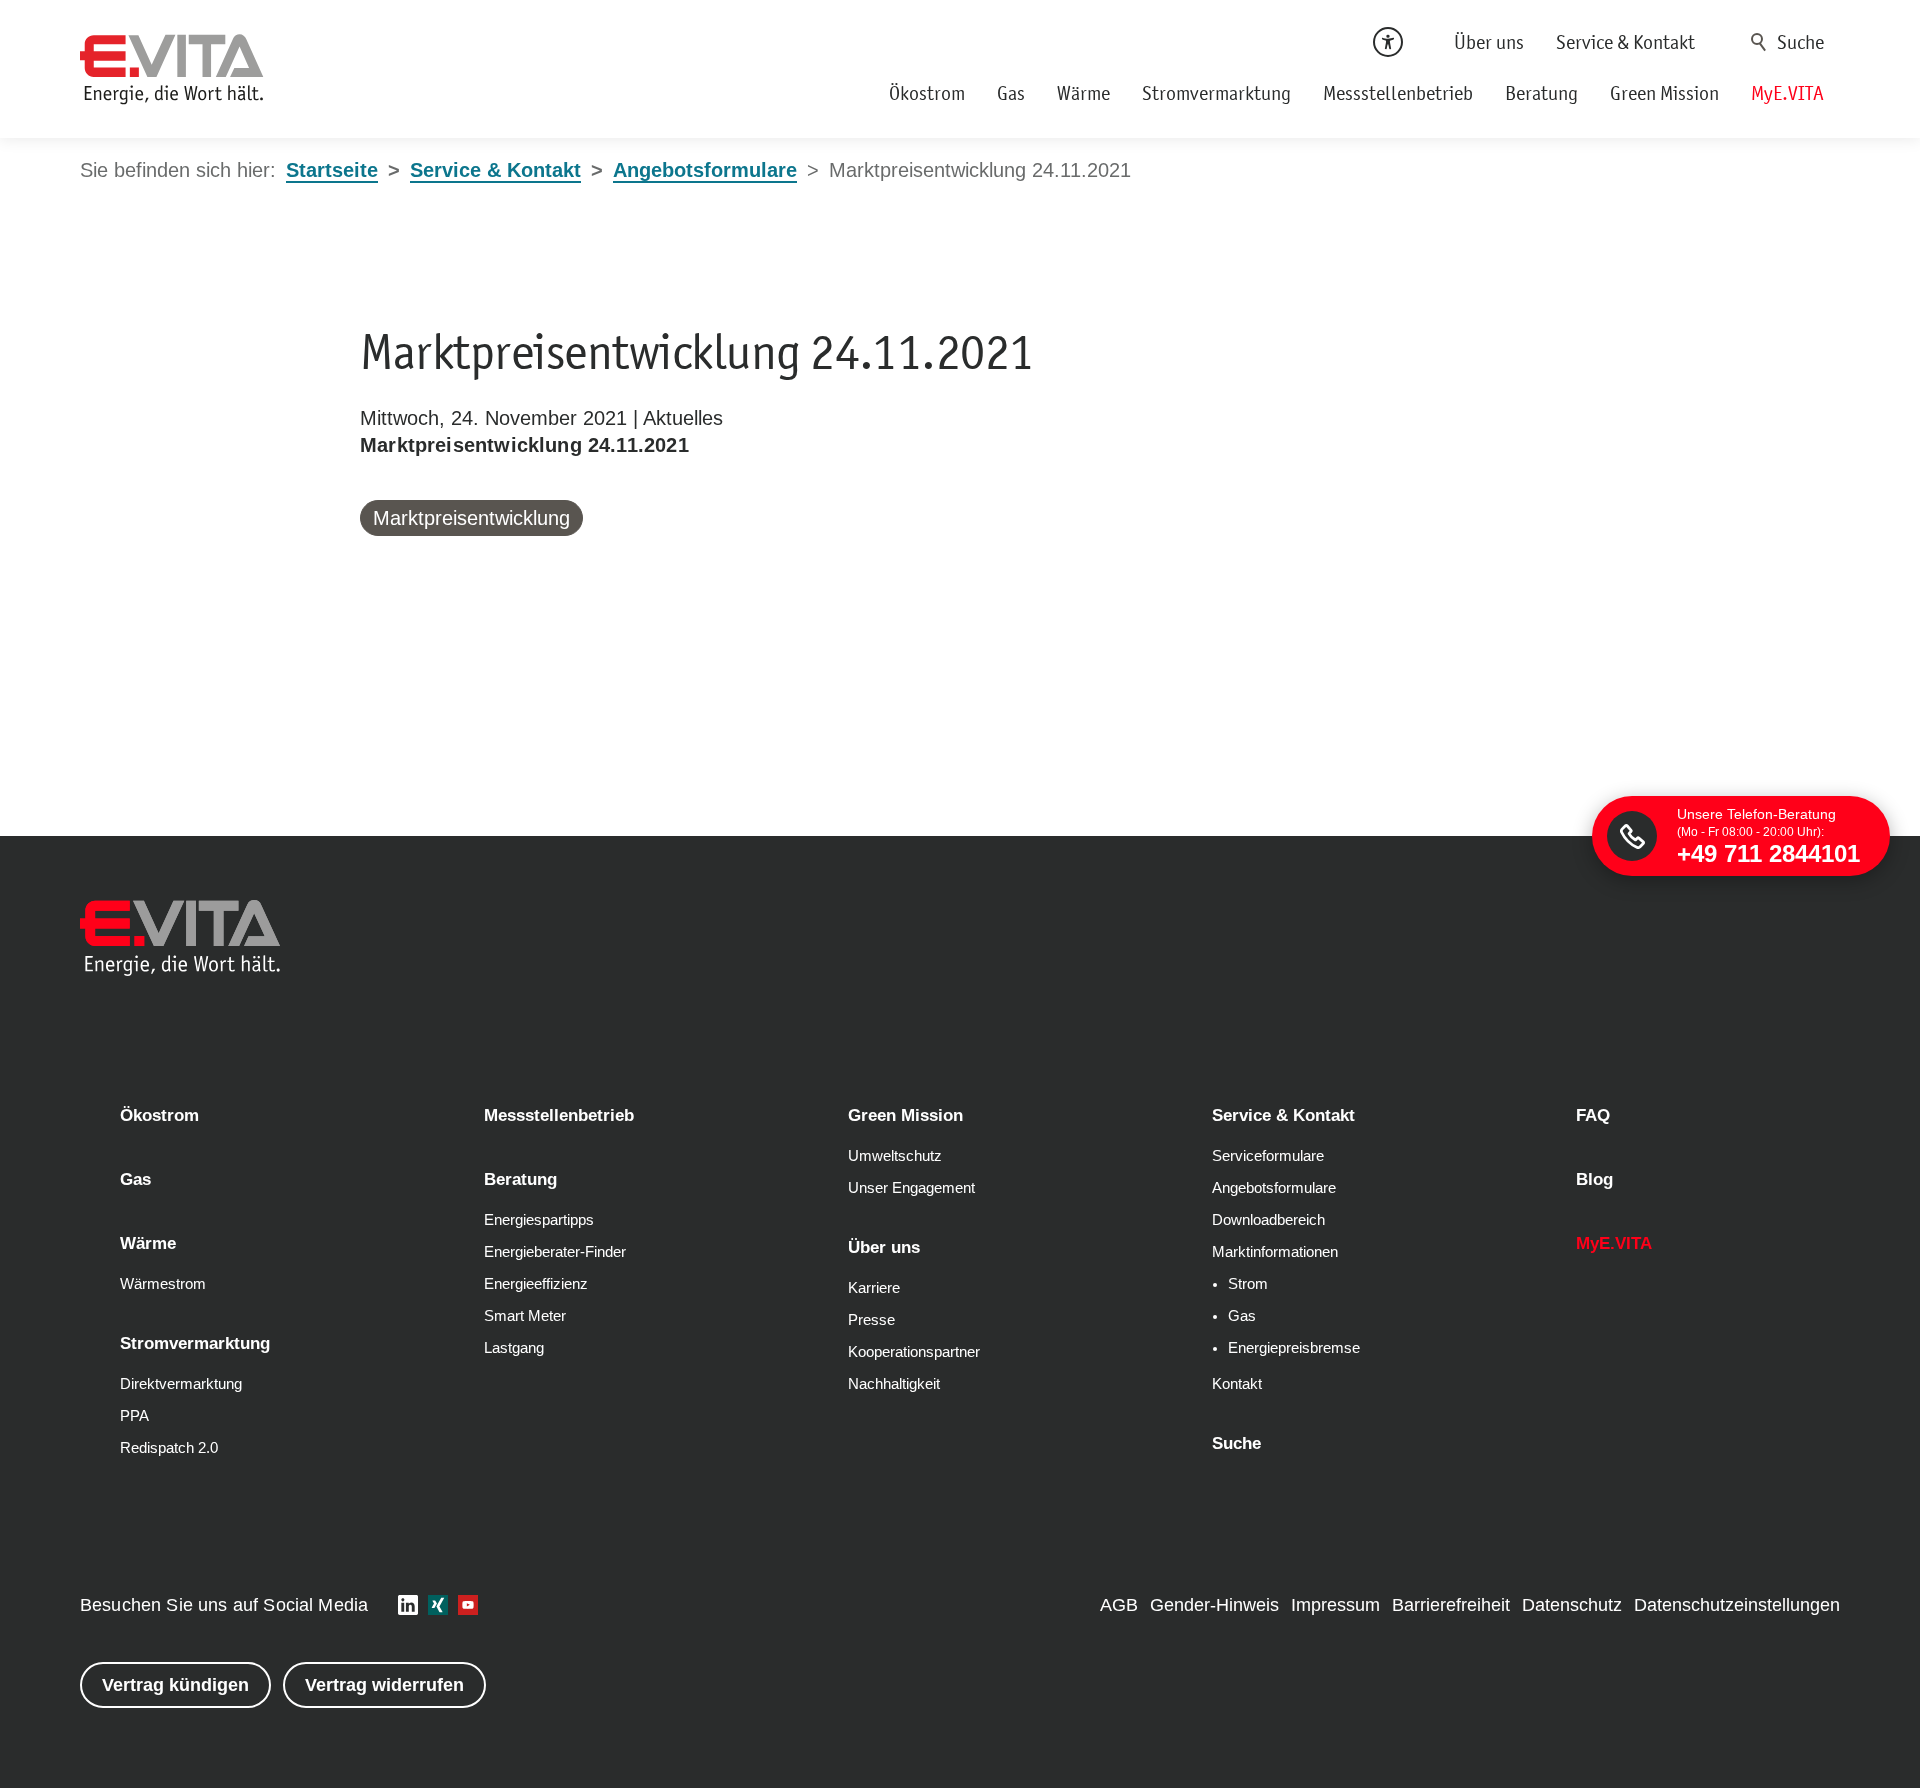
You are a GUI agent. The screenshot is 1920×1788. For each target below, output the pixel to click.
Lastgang (514, 1348)
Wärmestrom (163, 1284)
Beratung (1541, 93)
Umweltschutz (895, 1156)
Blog (1594, 1179)
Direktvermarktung (181, 1384)
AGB (1119, 1605)
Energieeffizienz (536, 1284)
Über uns (1489, 42)
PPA (134, 1416)
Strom (1248, 1284)
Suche (1759, 42)
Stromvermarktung (1216, 93)
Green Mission (1664, 93)
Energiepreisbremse (1294, 1348)
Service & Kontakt (1625, 42)
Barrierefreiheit (1451, 1605)
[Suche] (1790, 42)
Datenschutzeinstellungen (1737, 1605)
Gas (1011, 93)
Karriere (874, 1288)
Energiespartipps (539, 1220)
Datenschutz (1572, 1605)
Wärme (1083, 93)
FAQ (1593, 1115)
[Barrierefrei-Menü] (1388, 42)
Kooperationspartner (914, 1352)
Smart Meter (525, 1316)
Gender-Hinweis (1214, 1605)
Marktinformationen (1275, 1252)
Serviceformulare (1268, 1156)
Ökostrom (927, 93)
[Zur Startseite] (172, 69)
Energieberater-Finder (555, 1252)
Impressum (1335, 1605)
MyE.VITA (1787, 93)
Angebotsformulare (1274, 1188)
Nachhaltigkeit (894, 1384)
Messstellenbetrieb (1398, 93)
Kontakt (1237, 1384)
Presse (871, 1320)
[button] (408, 1605)
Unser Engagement (911, 1188)
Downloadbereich (1268, 1220)
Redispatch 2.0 (169, 1448)
